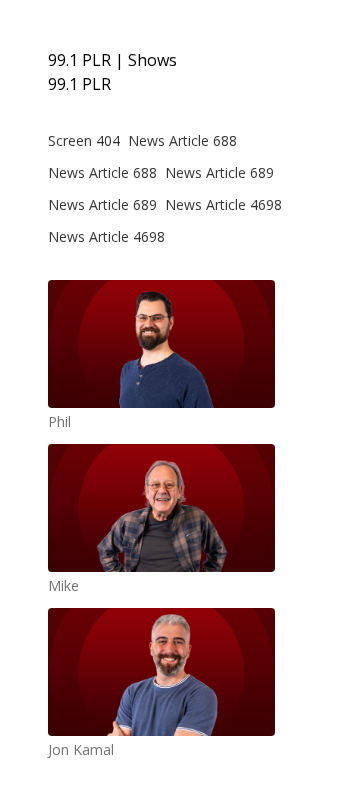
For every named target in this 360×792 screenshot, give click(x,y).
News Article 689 (219, 172)
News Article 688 (182, 140)
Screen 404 (84, 140)
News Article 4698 (223, 204)
